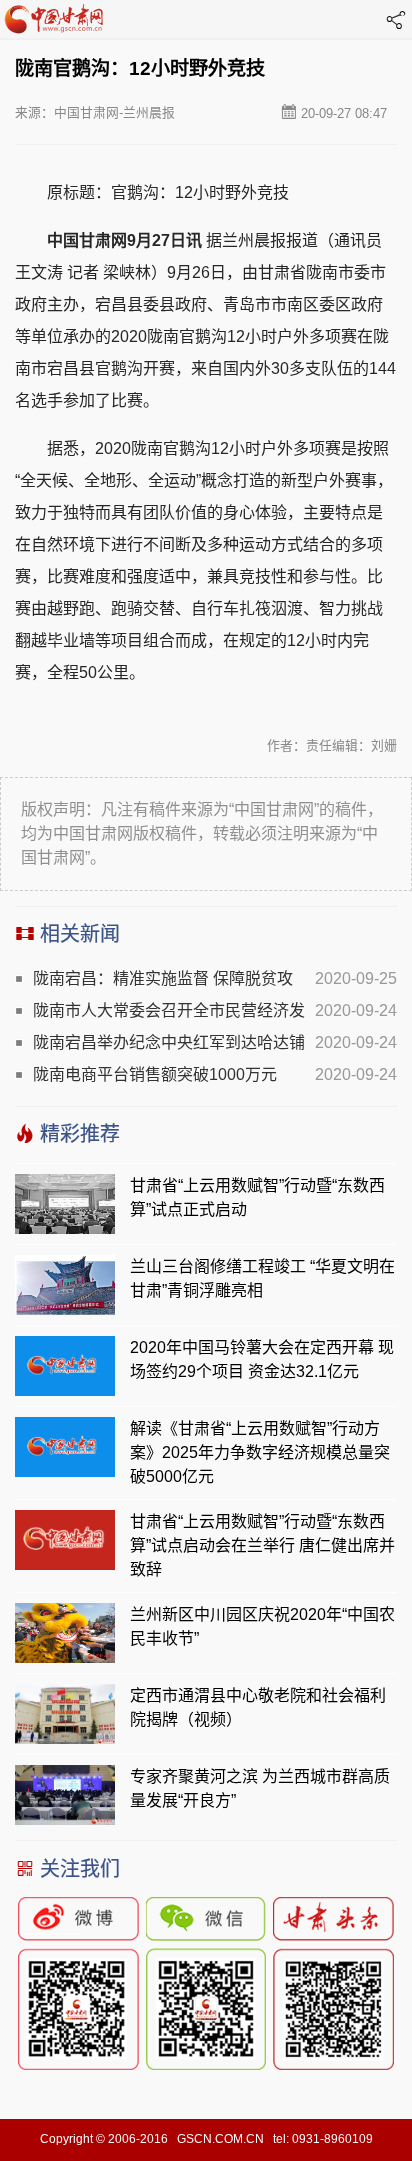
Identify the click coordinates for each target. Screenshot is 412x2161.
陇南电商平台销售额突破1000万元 (155, 1074)
